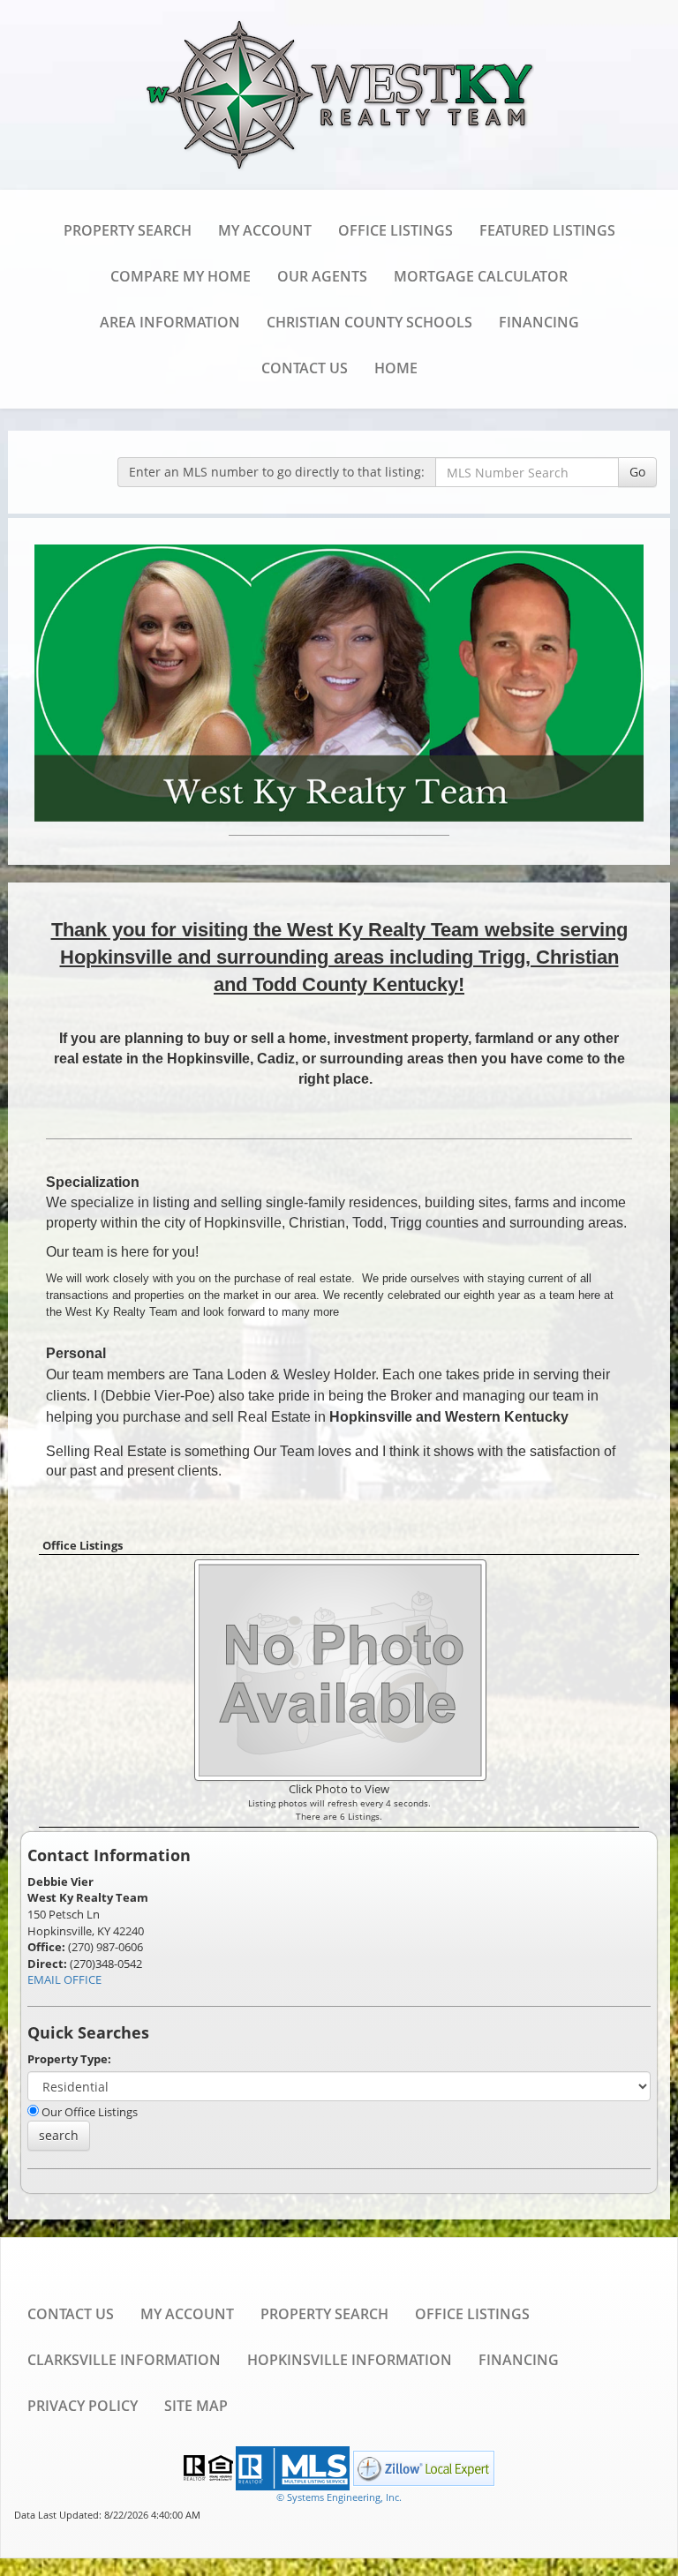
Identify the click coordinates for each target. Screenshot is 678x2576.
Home (396, 368)
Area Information (170, 322)
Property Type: (69, 2059)
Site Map (196, 2406)
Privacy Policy (83, 2406)
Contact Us (305, 368)
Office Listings (395, 230)
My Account (265, 230)
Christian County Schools (369, 322)
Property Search (128, 230)
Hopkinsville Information (350, 2360)
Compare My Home (181, 276)
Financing (539, 322)
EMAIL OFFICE (64, 1979)
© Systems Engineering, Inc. (339, 2497)
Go (637, 472)
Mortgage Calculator (481, 276)
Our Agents (322, 276)
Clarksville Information (124, 2360)
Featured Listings (547, 230)
